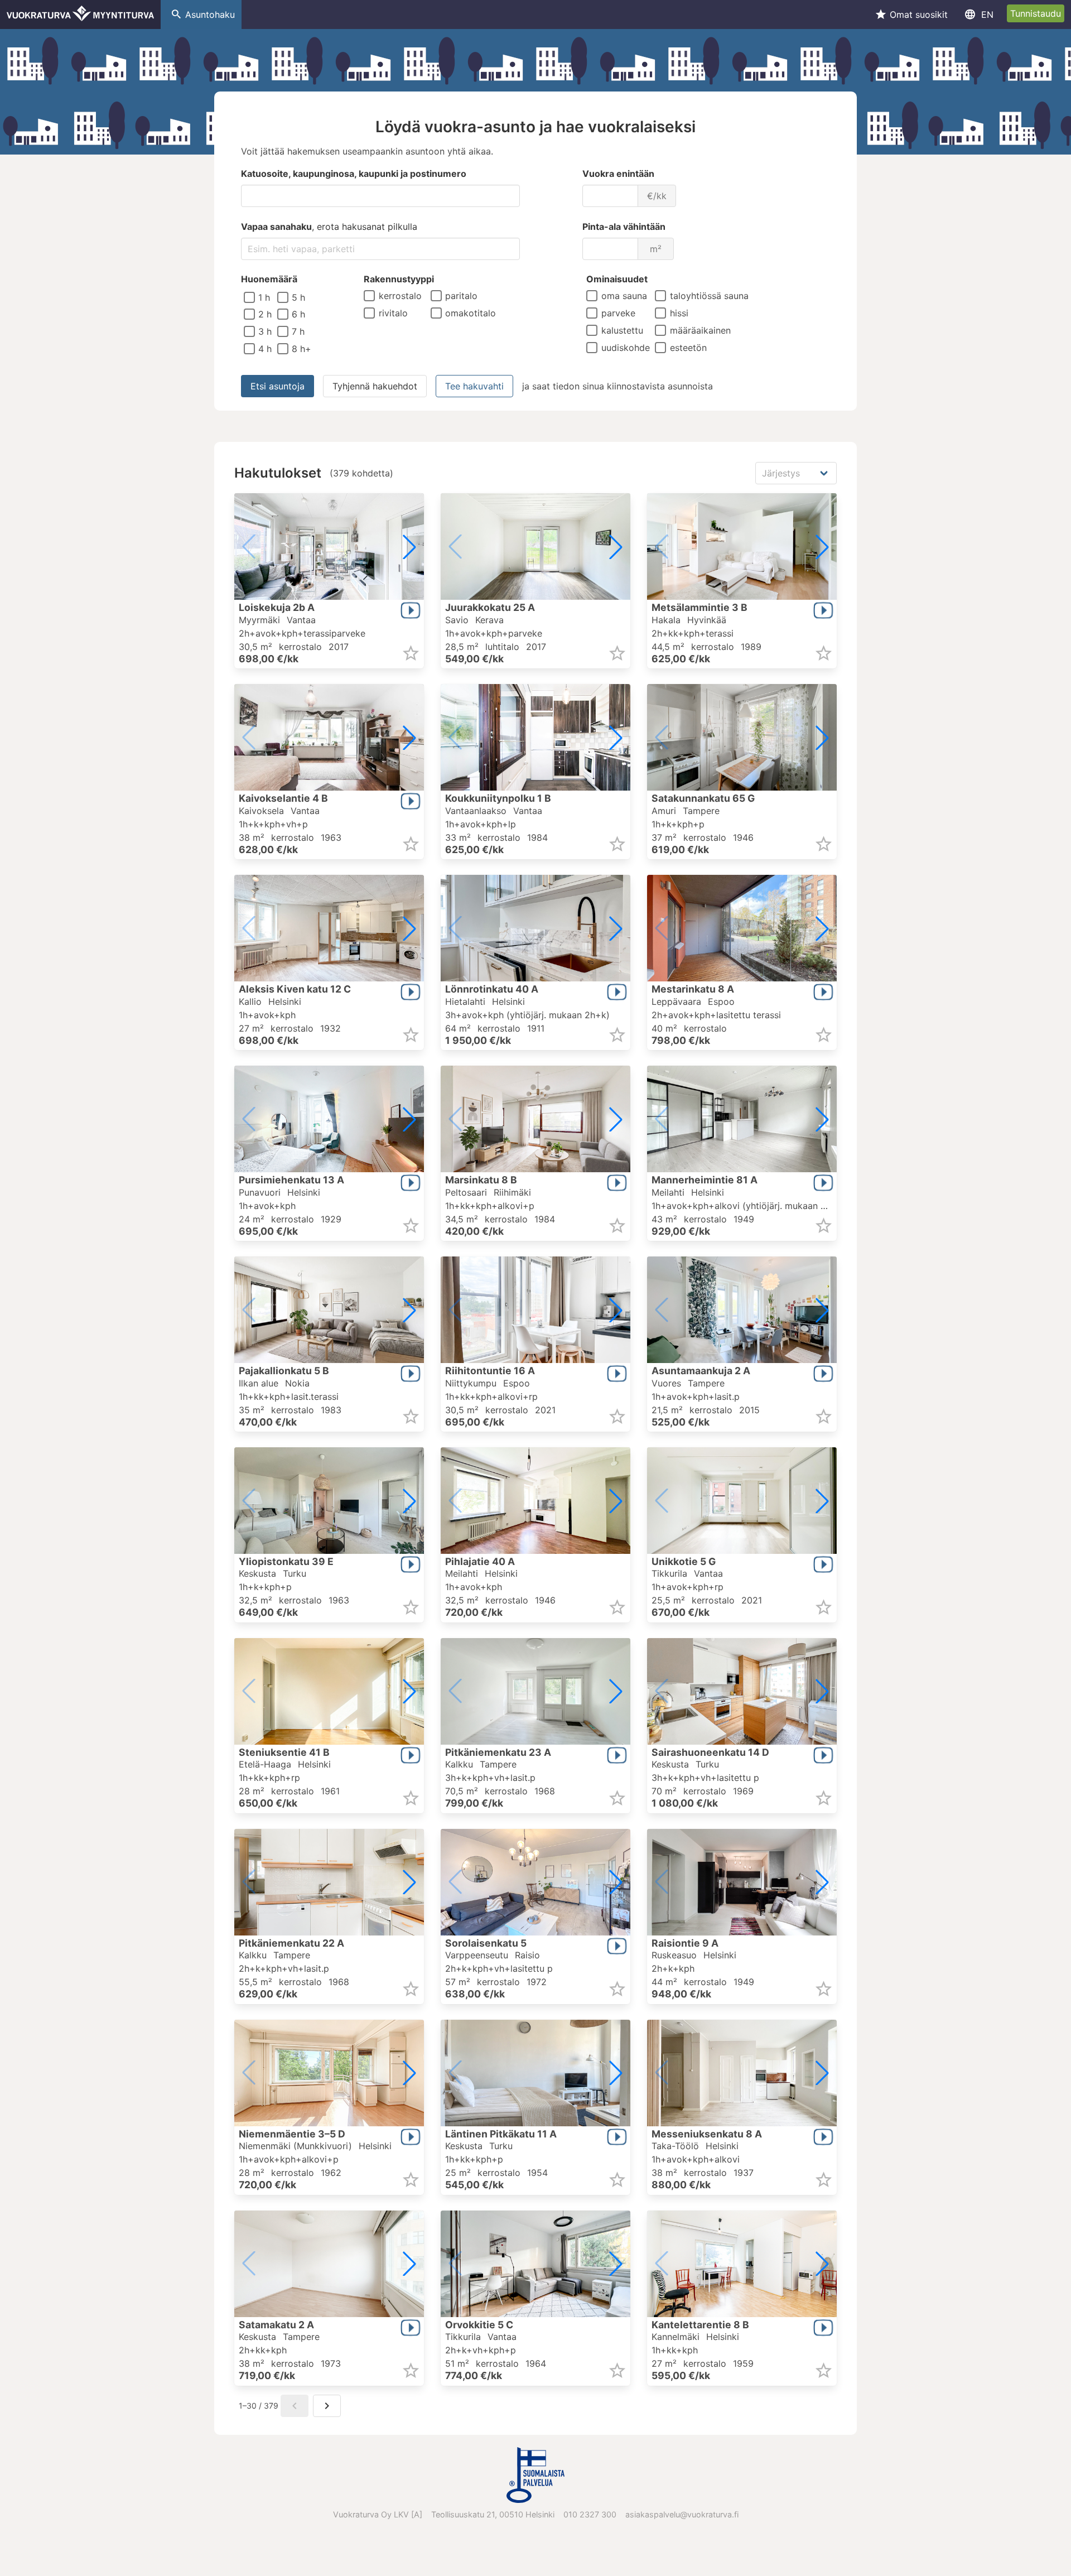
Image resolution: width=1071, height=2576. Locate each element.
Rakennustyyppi (399, 279)
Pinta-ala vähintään (624, 227)
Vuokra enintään (618, 174)
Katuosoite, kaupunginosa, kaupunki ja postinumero (354, 174)
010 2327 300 (590, 2514)
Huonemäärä (269, 279)
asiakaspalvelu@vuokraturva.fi (682, 2514)
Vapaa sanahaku (329, 227)
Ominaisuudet (617, 279)
